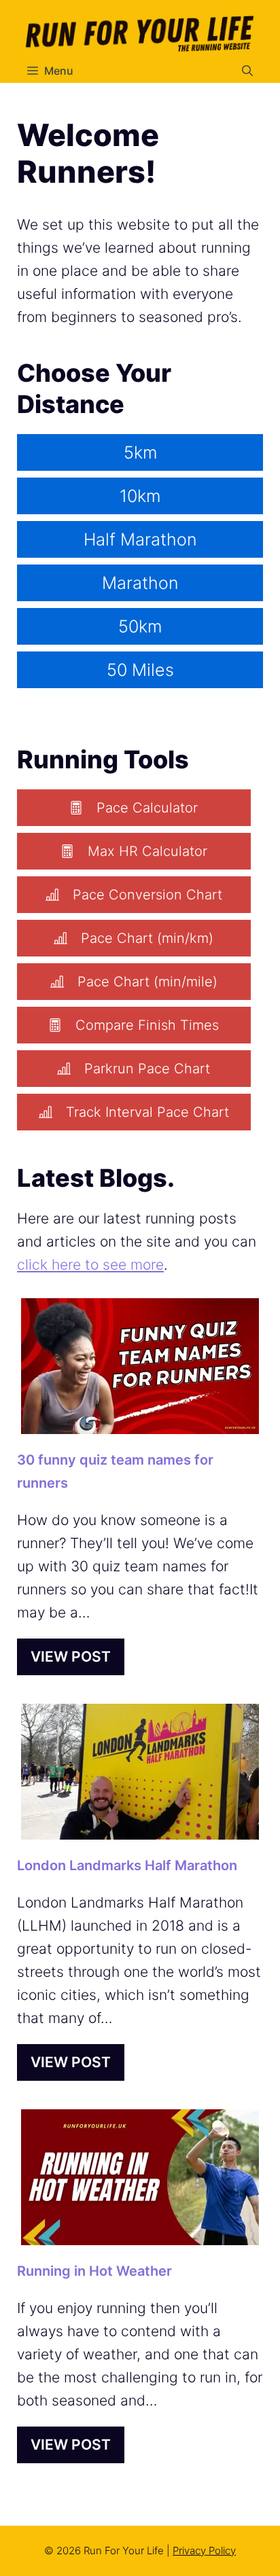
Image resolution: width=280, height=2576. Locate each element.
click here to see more (90, 1265)
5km (140, 452)
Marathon (140, 583)
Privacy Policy (204, 2551)
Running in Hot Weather (94, 2271)
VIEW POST (71, 1657)
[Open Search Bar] (247, 71)
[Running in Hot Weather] (140, 2233)
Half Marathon (140, 539)
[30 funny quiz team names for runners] (140, 1422)
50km (140, 626)
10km (140, 496)
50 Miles (140, 670)
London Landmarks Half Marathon (127, 1865)
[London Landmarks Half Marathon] (140, 1828)
